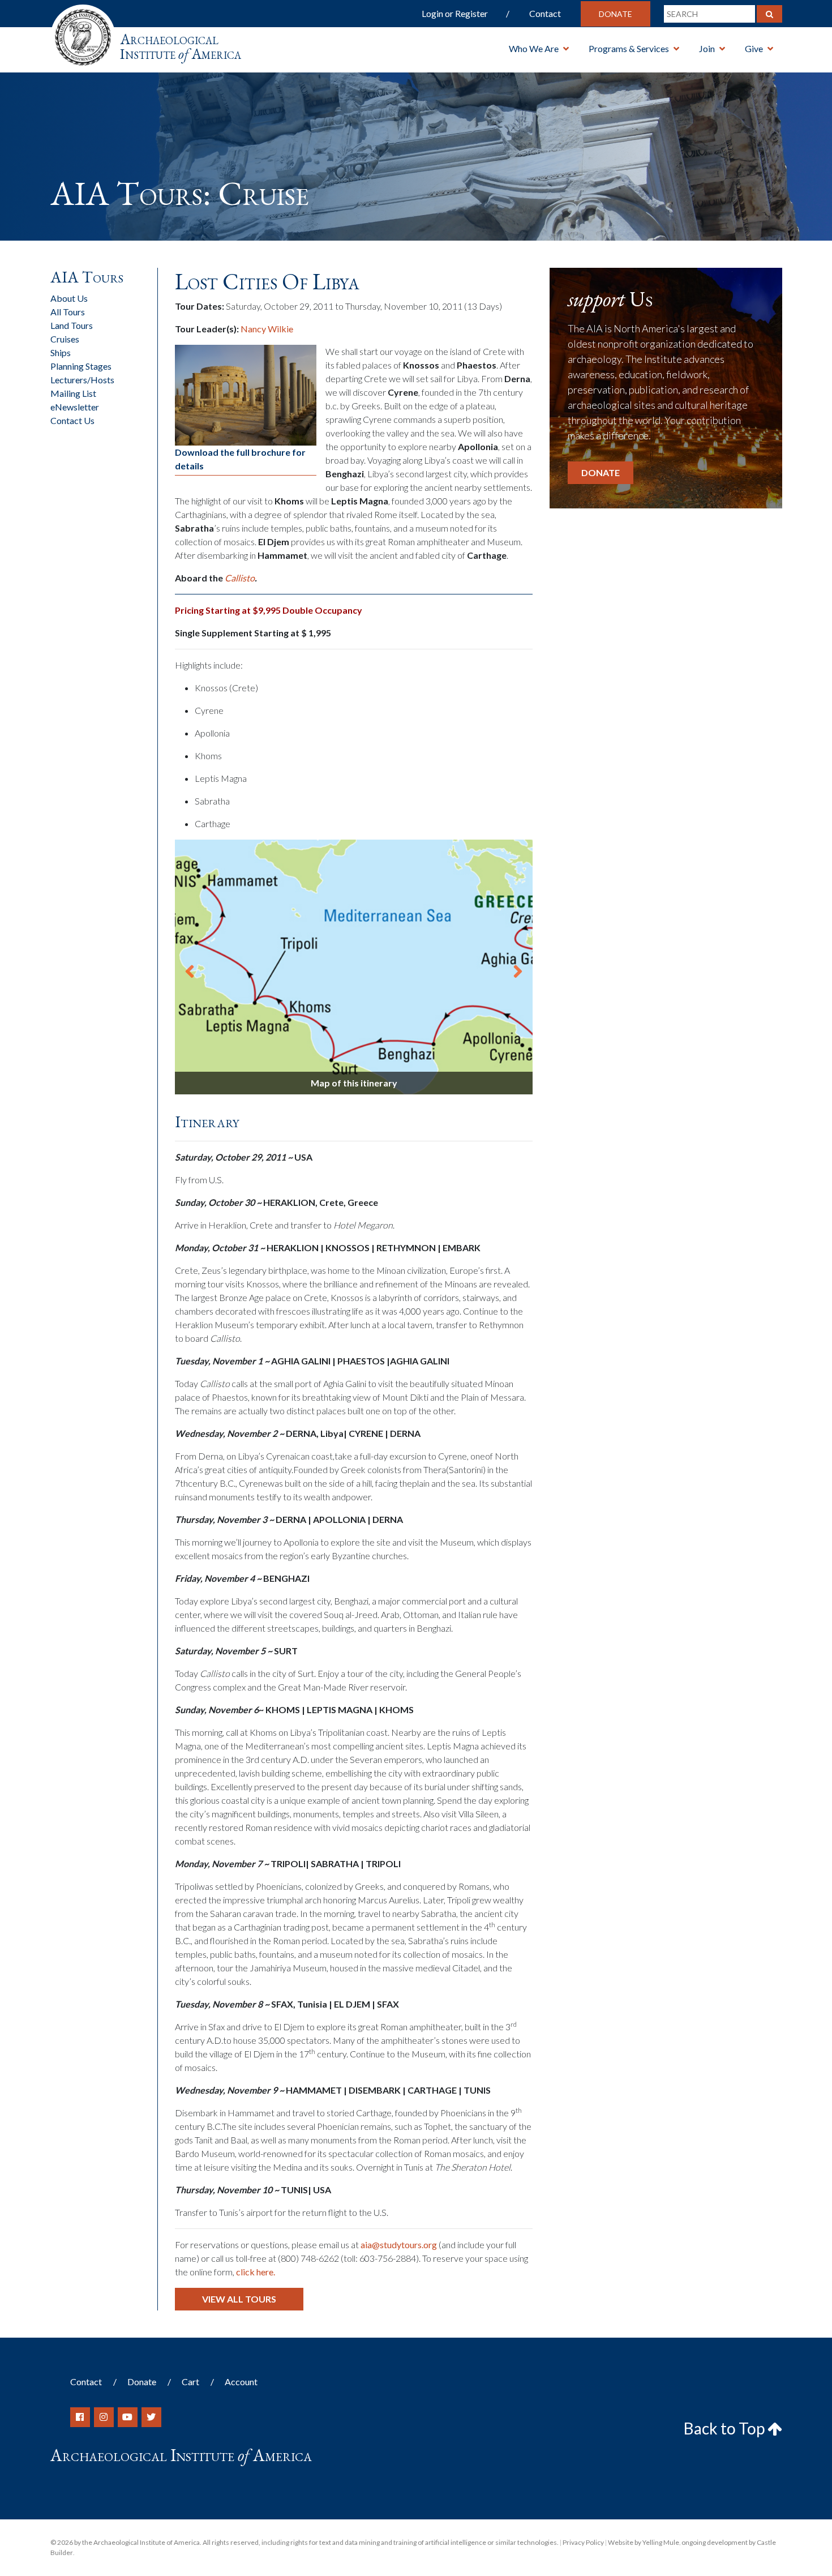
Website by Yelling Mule (644, 2542)
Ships (61, 352)
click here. (256, 2272)
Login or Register (455, 13)
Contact (545, 13)
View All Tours (239, 2299)
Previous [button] (190, 967)
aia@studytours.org (399, 2245)
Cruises (65, 339)
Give (754, 48)
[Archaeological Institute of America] (83, 34)
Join (707, 48)
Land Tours (72, 325)
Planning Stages (81, 366)
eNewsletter (75, 407)
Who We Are (534, 48)
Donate (616, 14)
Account (241, 2382)
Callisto (240, 578)
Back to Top (726, 2428)
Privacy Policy (583, 2542)
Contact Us (72, 420)
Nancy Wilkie (267, 329)
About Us (69, 298)
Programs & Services (629, 48)
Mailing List (73, 393)
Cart (190, 2382)
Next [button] (518, 967)
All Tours (68, 312)
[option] (354, 967)
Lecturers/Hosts (82, 380)
